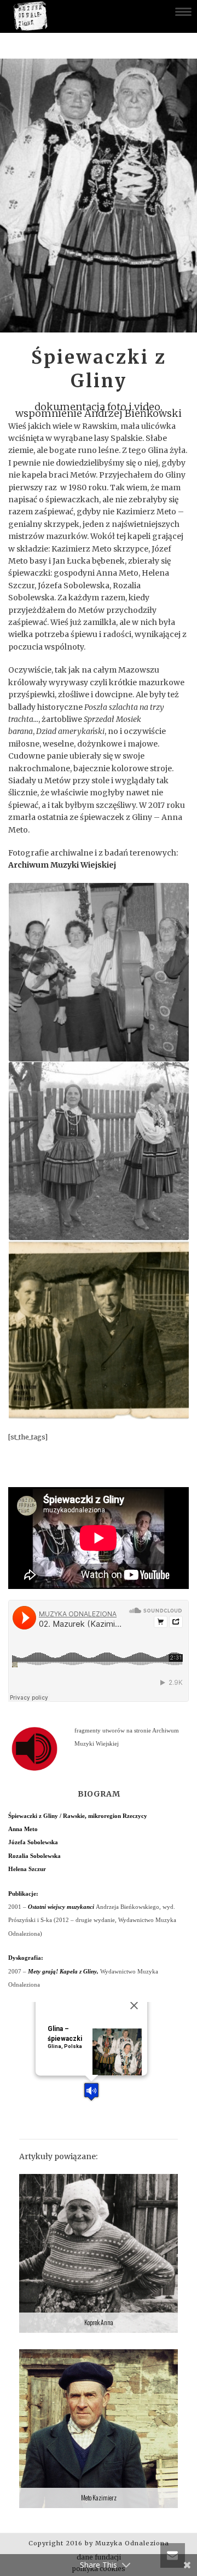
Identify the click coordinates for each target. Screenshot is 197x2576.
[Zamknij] (134, 2006)
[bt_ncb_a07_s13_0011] (99, 1151)
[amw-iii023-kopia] (99, 1330)
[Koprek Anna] (99, 2253)
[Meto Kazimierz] (99, 2429)
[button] (91, 2092)
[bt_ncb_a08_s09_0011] (99, 972)
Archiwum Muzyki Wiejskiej (62, 865)
